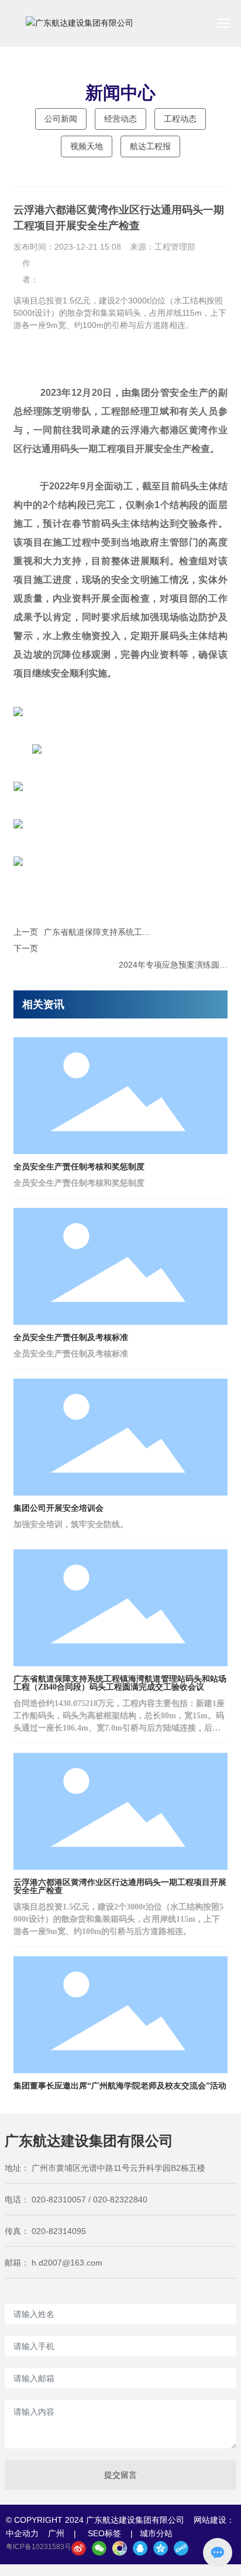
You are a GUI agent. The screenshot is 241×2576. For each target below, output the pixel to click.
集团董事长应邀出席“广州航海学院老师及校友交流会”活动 (120, 2086)
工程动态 (180, 119)
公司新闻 (61, 119)
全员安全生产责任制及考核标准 (71, 1337)
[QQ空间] (161, 2548)
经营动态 (120, 119)
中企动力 (22, 2533)
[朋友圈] (120, 2548)
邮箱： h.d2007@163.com (54, 2263)
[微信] (99, 2548)
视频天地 (87, 146)
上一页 (26, 932)
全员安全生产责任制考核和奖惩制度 (79, 1167)
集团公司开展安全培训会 (58, 1508)
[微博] (79, 2548)
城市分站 (156, 2533)
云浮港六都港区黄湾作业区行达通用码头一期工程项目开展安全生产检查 (120, 1886)
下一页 (26, 948)
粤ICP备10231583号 (39, 2547)
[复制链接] (181, 2548)
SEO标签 (104, 2533)
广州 (56, 2533)
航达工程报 (150, 146)
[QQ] (140, 2548)
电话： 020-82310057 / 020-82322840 (76, 2199)
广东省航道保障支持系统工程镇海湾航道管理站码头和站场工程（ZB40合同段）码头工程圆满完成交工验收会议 (120, 1683)
